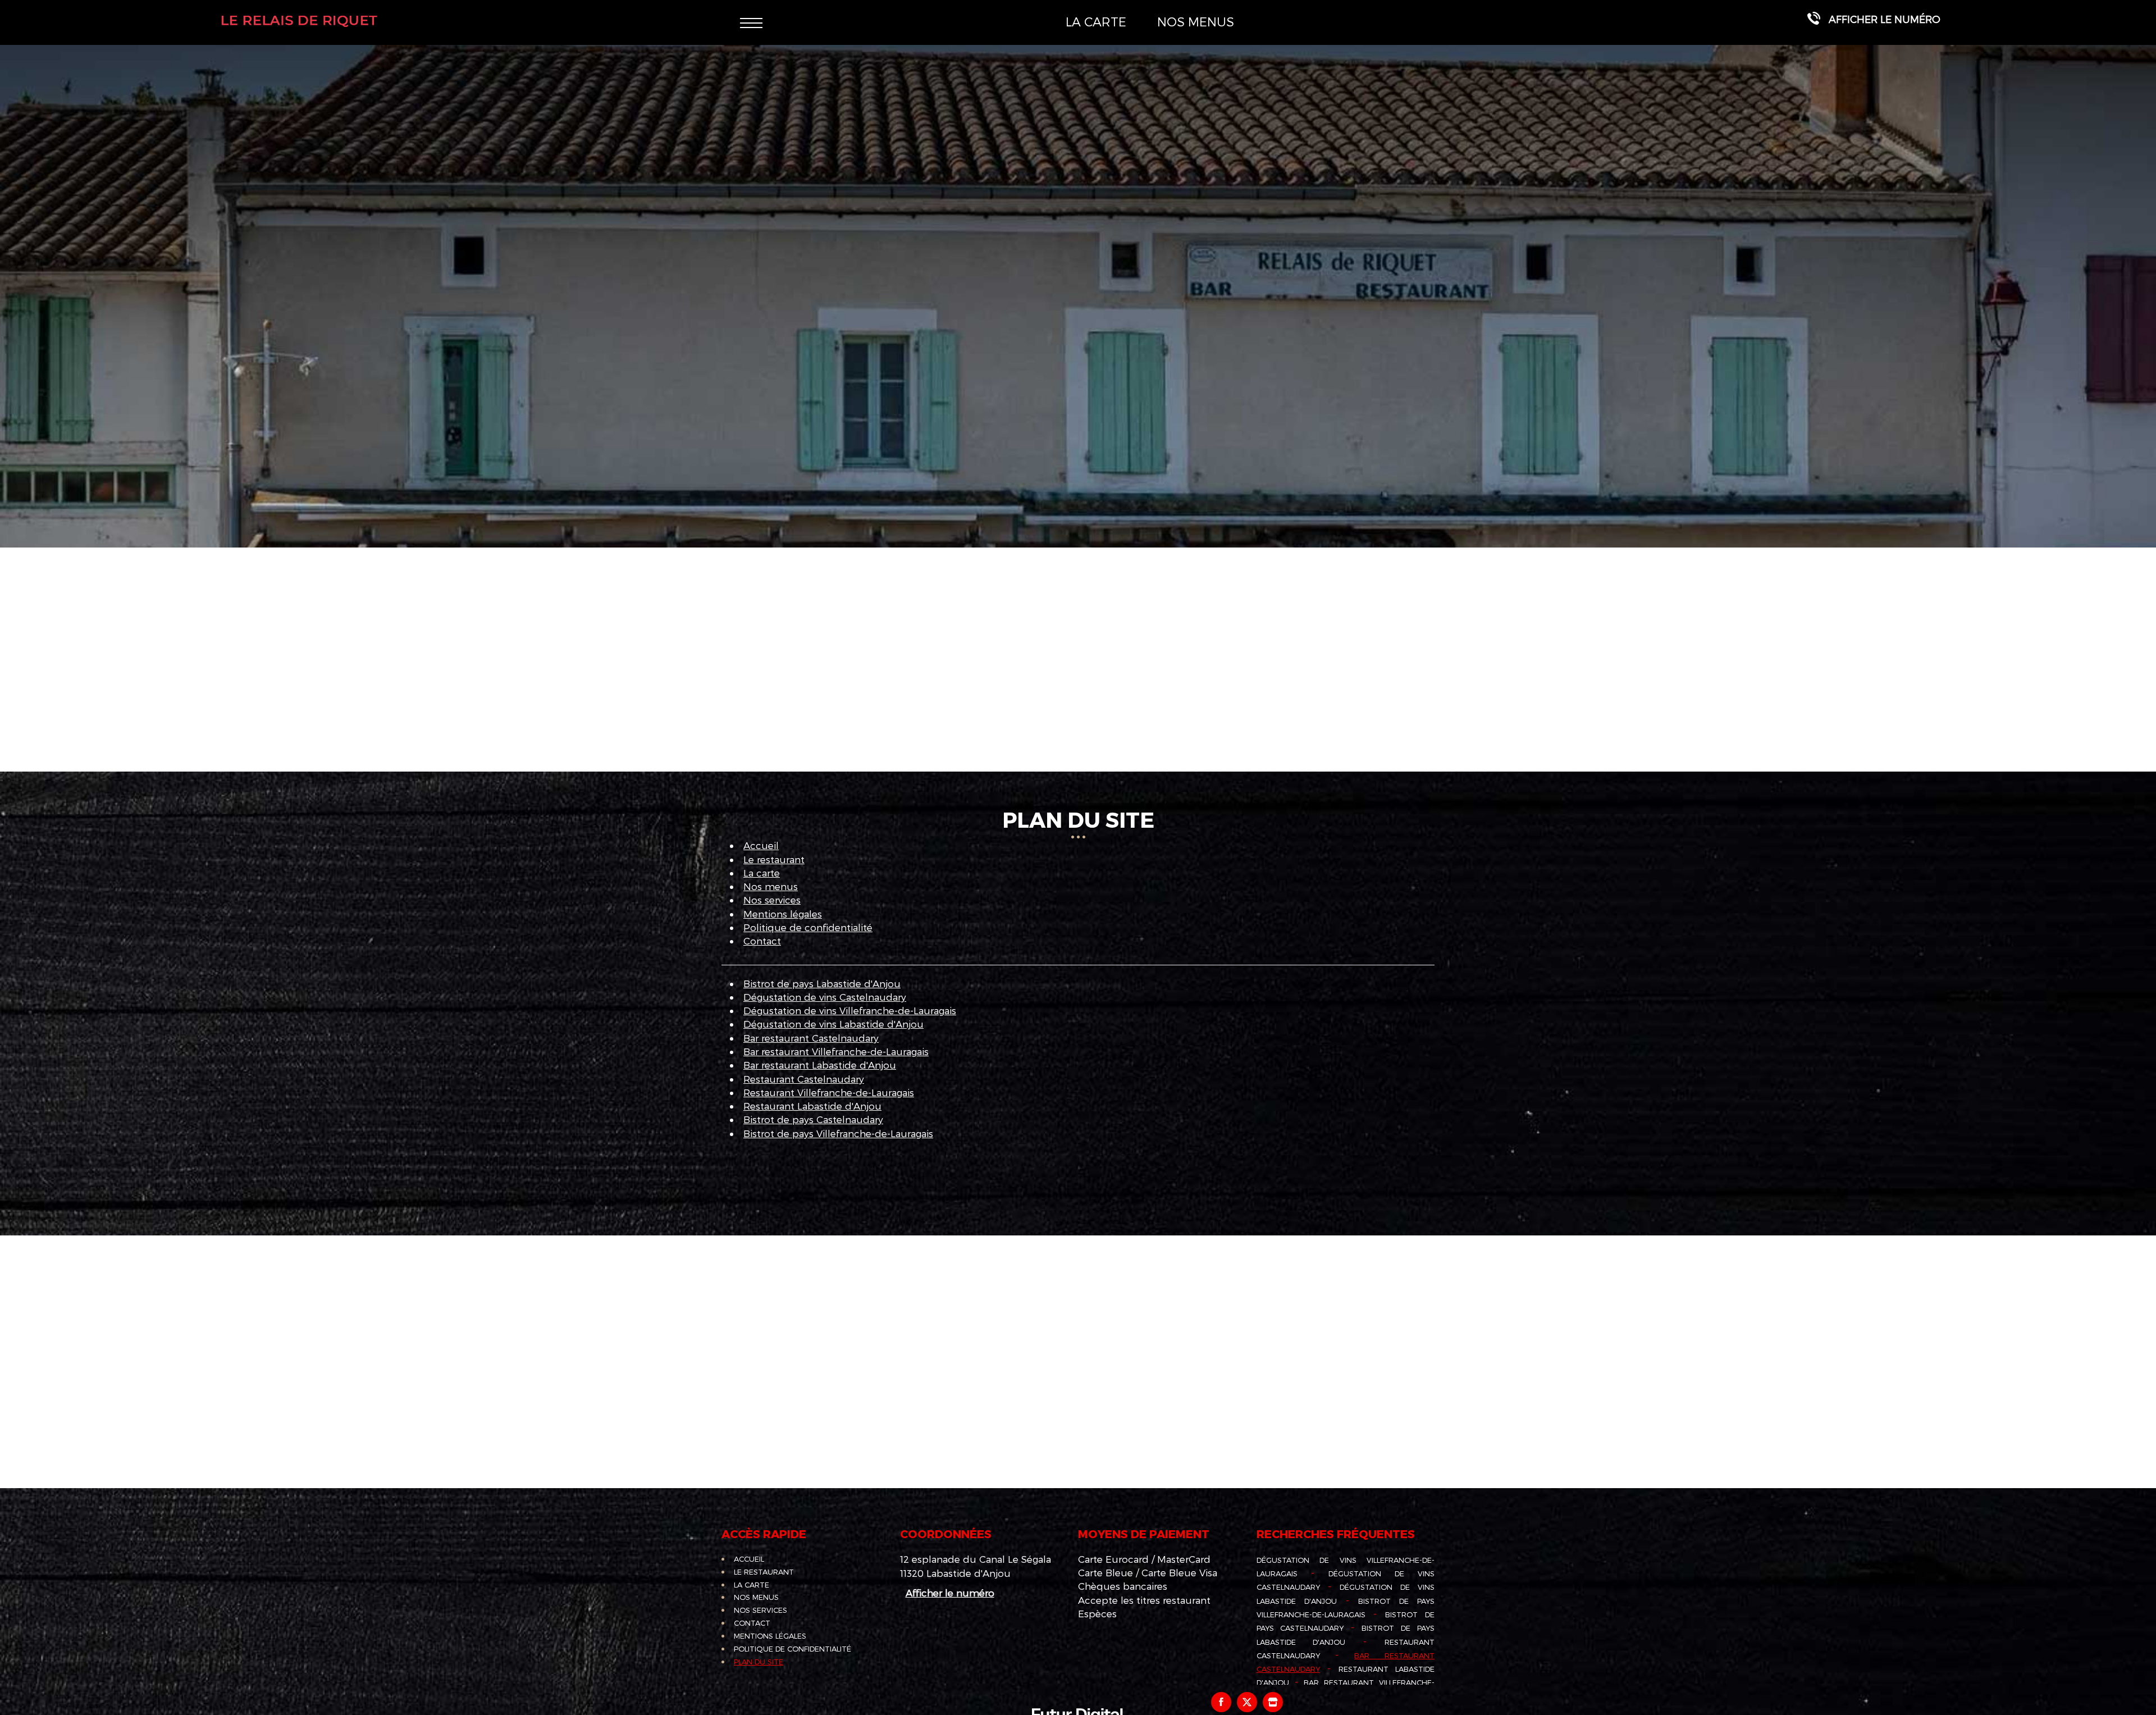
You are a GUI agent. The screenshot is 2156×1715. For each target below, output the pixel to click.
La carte (1096, 21)
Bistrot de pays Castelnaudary (813, 1119)
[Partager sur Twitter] (1247, 1702)
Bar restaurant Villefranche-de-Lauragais (836, 1051)
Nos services (772, 900)
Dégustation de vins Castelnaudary (825, 997)
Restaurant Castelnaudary (804, 1079)
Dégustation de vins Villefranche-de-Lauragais (850, 1010)
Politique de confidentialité (808, 927)
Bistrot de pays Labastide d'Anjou (822, 983)
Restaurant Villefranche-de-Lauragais (829, 1092)
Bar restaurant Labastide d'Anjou (820, 1065)
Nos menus (1196, 21)
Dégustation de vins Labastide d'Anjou (833, 1024)
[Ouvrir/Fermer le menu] (751, 22)
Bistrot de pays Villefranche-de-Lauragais (838, 1133)
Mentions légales (783, 914)
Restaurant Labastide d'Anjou (812, 1106)
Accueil (761, 845)
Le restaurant (774, 859)
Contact (762, 941)
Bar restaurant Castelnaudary (811, 1038)
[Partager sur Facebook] (1221, 1702)
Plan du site (759, 1662)
